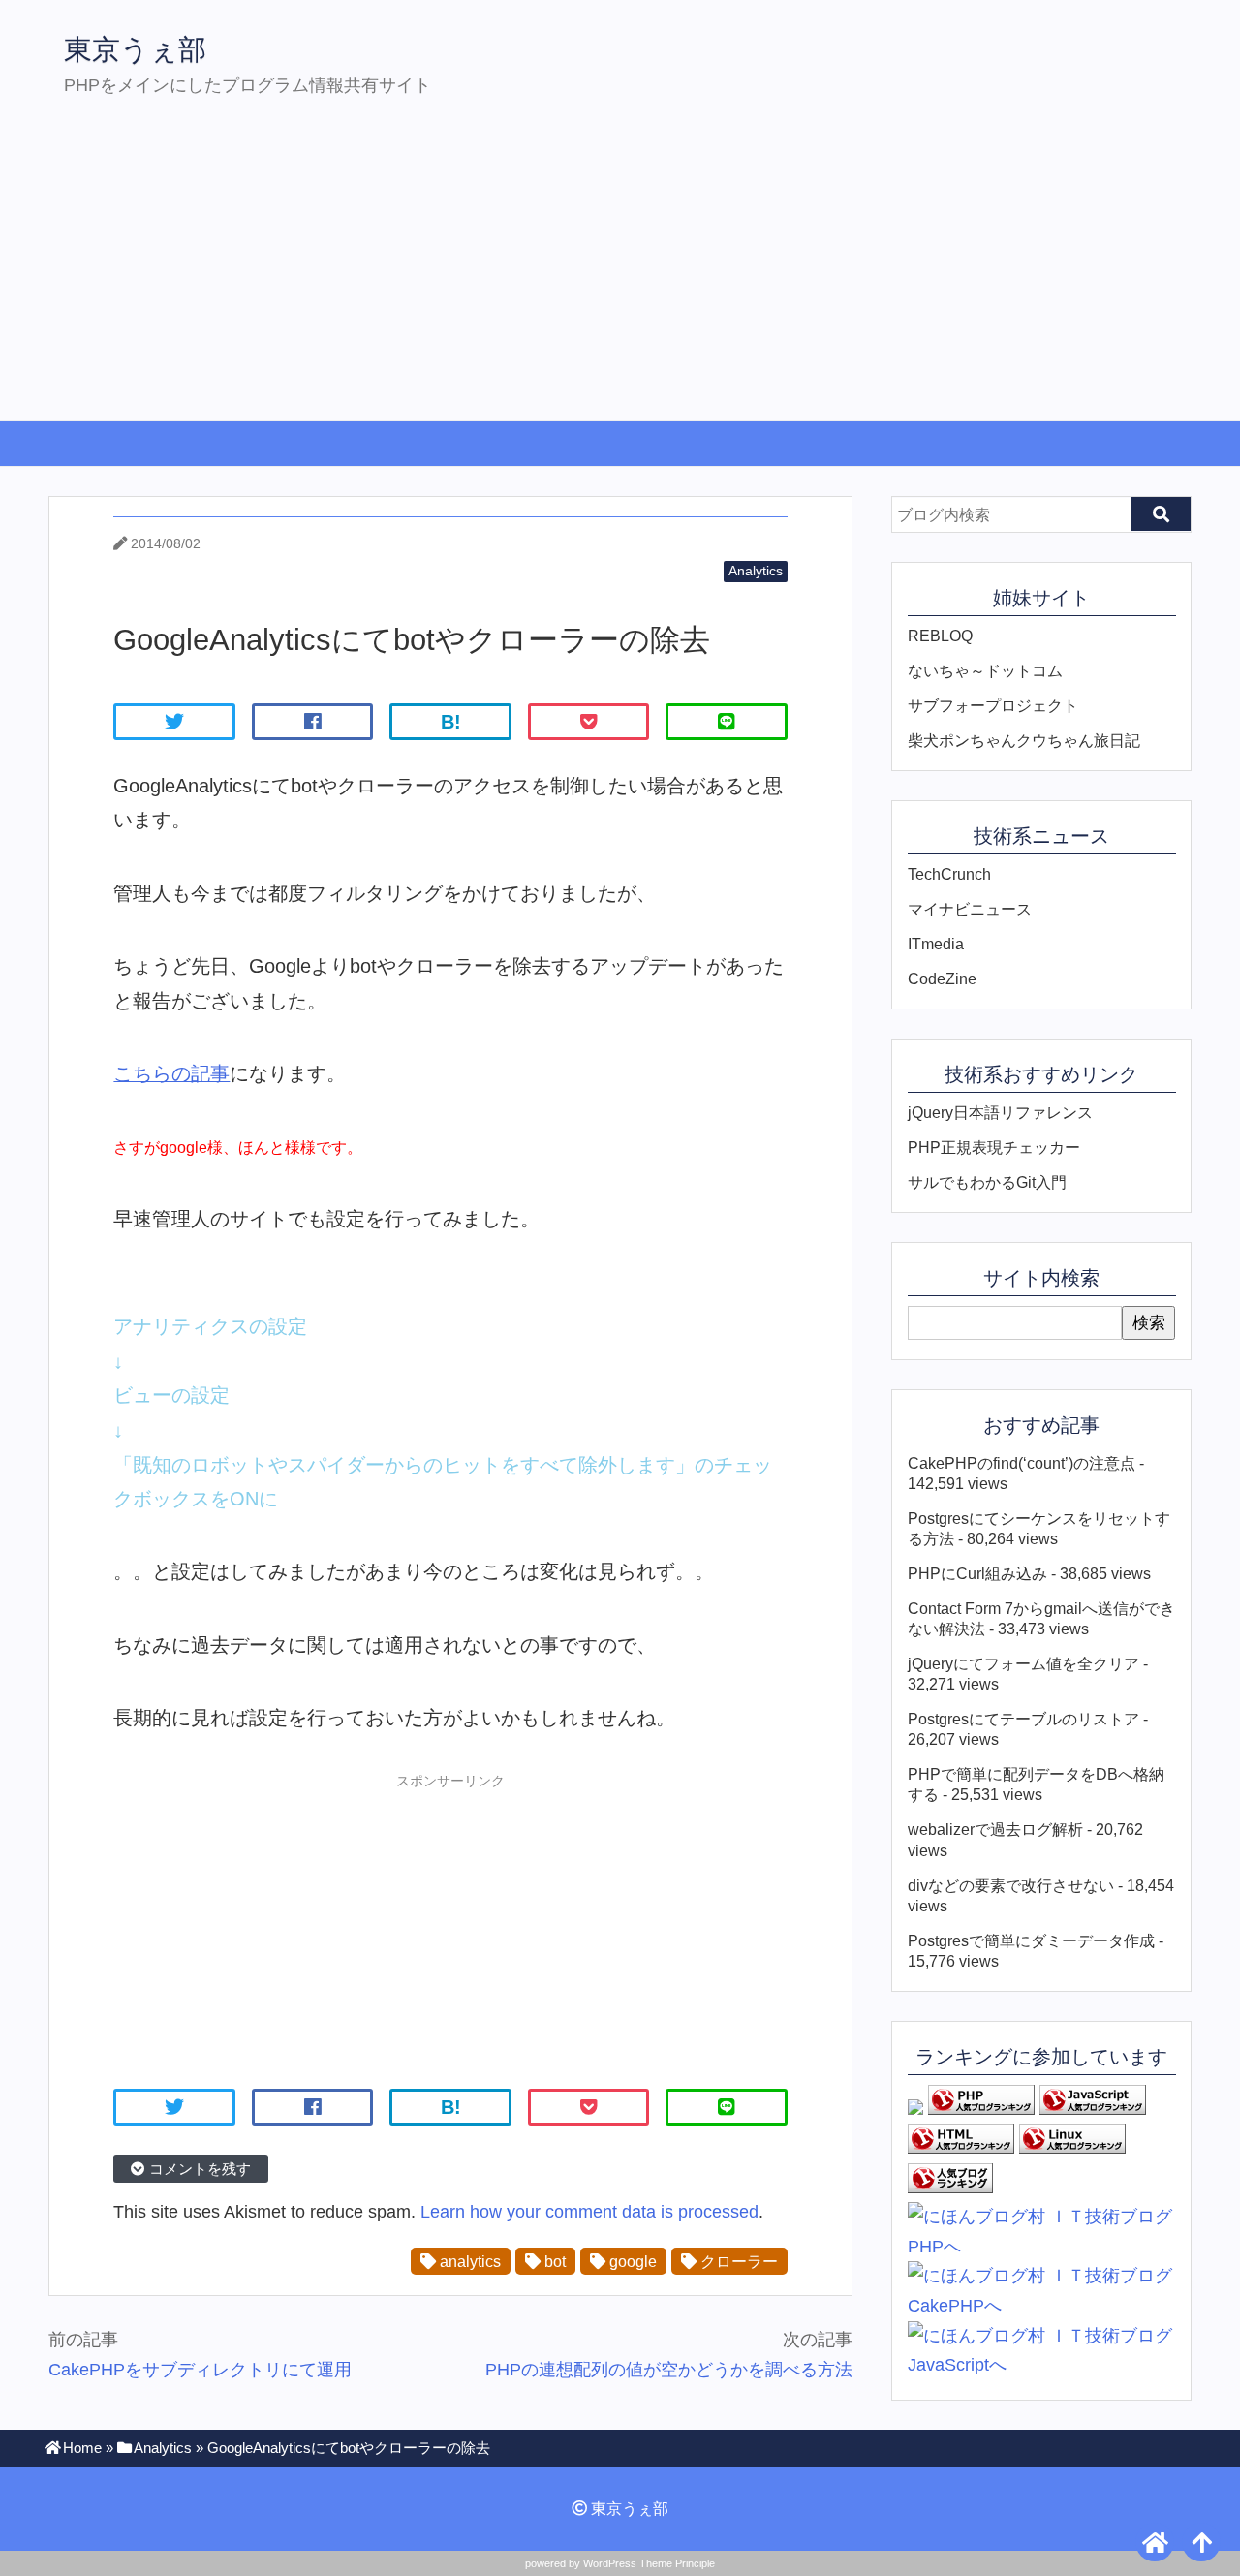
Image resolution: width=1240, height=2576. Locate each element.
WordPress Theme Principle (649, 2563)
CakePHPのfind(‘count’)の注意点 (1022, 1463)
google (631, 2261)
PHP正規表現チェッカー (994, 1147)
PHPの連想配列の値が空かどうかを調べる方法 (669, 2370)
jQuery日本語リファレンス (1000, 1112)
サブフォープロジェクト (993, 705)
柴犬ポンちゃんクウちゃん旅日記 (1024, 740)
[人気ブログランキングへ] (950, 2188)
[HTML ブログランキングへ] (961, 2148)
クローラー (737, 2261)
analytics (468, 2261)
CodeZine (942, 978)
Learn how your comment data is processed (589, 2212)
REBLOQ (940, 636)
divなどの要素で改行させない (1011, 1885)
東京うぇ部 (135, 49)
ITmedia (936, 944)
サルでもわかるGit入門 (987, 1182)
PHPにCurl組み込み (977, 1573)
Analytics (756, 571)
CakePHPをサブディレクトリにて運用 (200, 2370)
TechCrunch (949, 874)
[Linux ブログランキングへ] (1072, 2148)
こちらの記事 (171, 1073)
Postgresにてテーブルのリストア (1023, 1719)
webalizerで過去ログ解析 (995, 1829)
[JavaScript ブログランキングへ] (1093, 2109)
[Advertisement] (620, 275)
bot (553, 2261)
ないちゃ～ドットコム (985, 670)
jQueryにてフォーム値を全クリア (1023, 1663)
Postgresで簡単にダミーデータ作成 (1031, 1940)
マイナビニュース (970, 909)
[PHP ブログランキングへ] (981, 2109)
